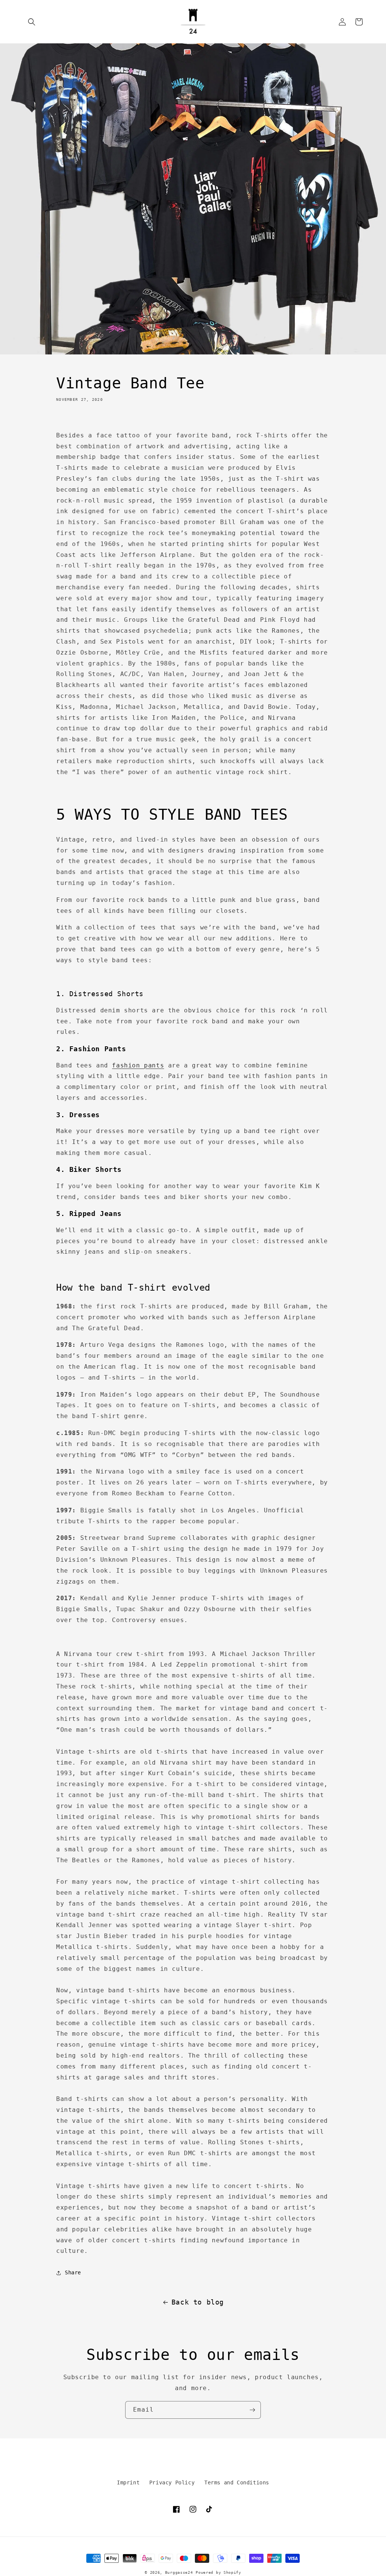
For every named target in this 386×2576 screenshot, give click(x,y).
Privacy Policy (172, 2482)
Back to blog (198, 2302)
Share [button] (73, 2272)
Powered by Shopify (218, 2572)
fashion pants (138, 1065)
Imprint (128, 2482)
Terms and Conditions (237, 2482)
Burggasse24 (179, 2572)
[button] (32, 22)
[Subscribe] (252, 2410)
